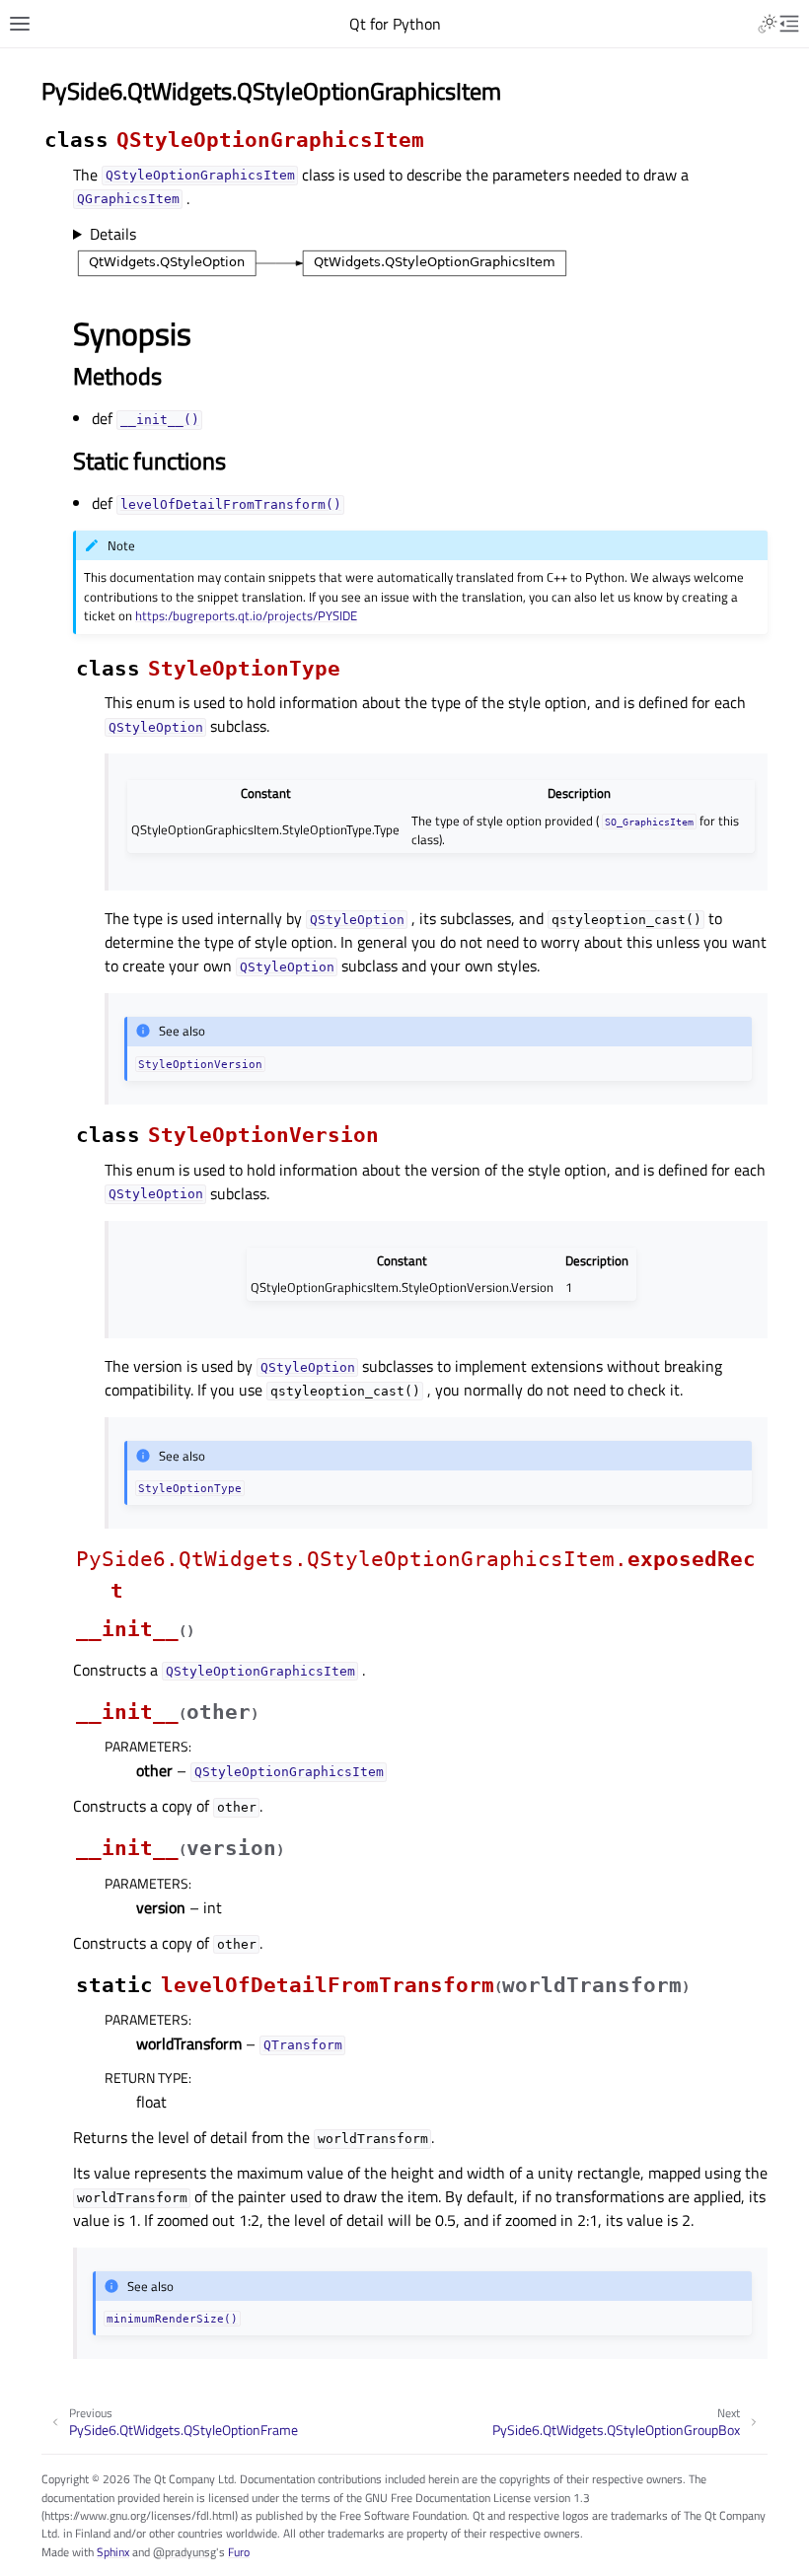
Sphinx (113, 2552)
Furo (239, 2552)
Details (113, 234)
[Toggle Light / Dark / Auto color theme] (768, 24)
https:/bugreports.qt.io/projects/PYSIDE (246, 615)
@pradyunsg (184, 2552)
